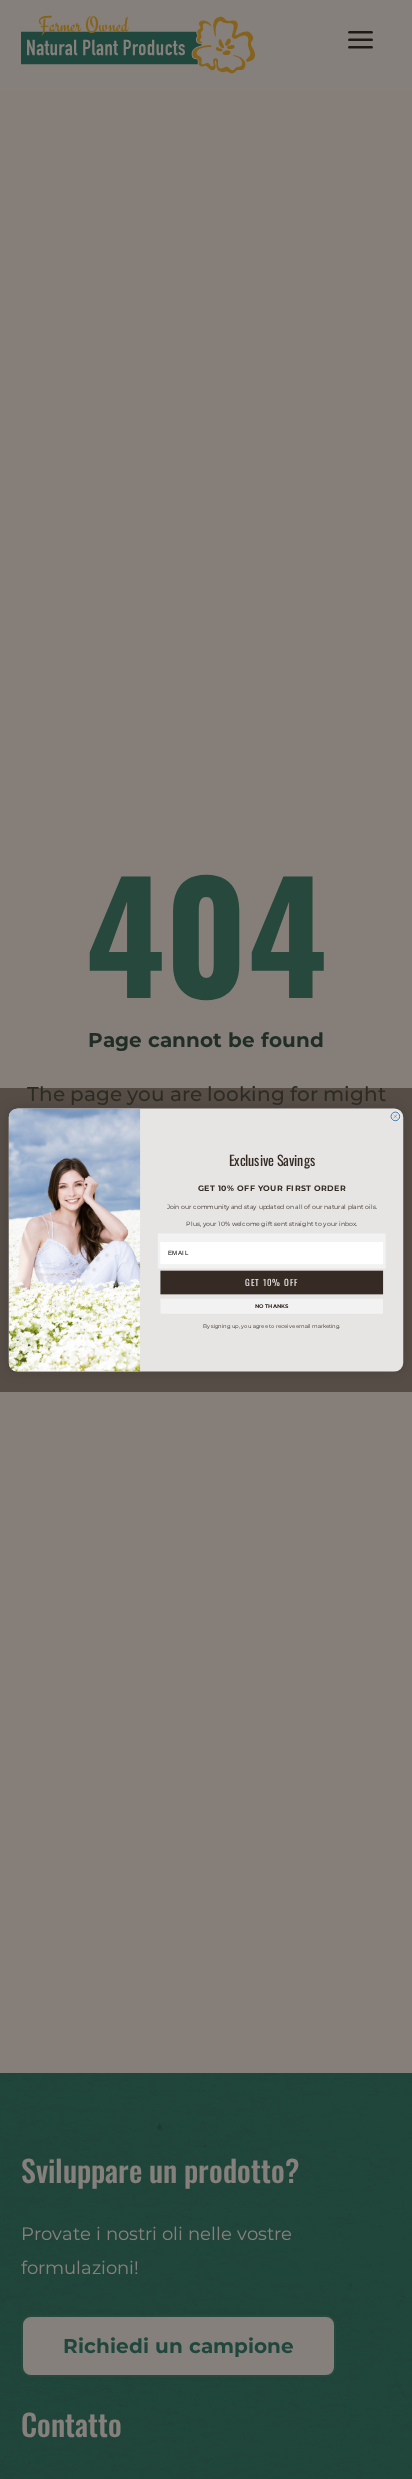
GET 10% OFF (271, 1281)
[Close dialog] (395, 1116)
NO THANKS (271, 1305)
